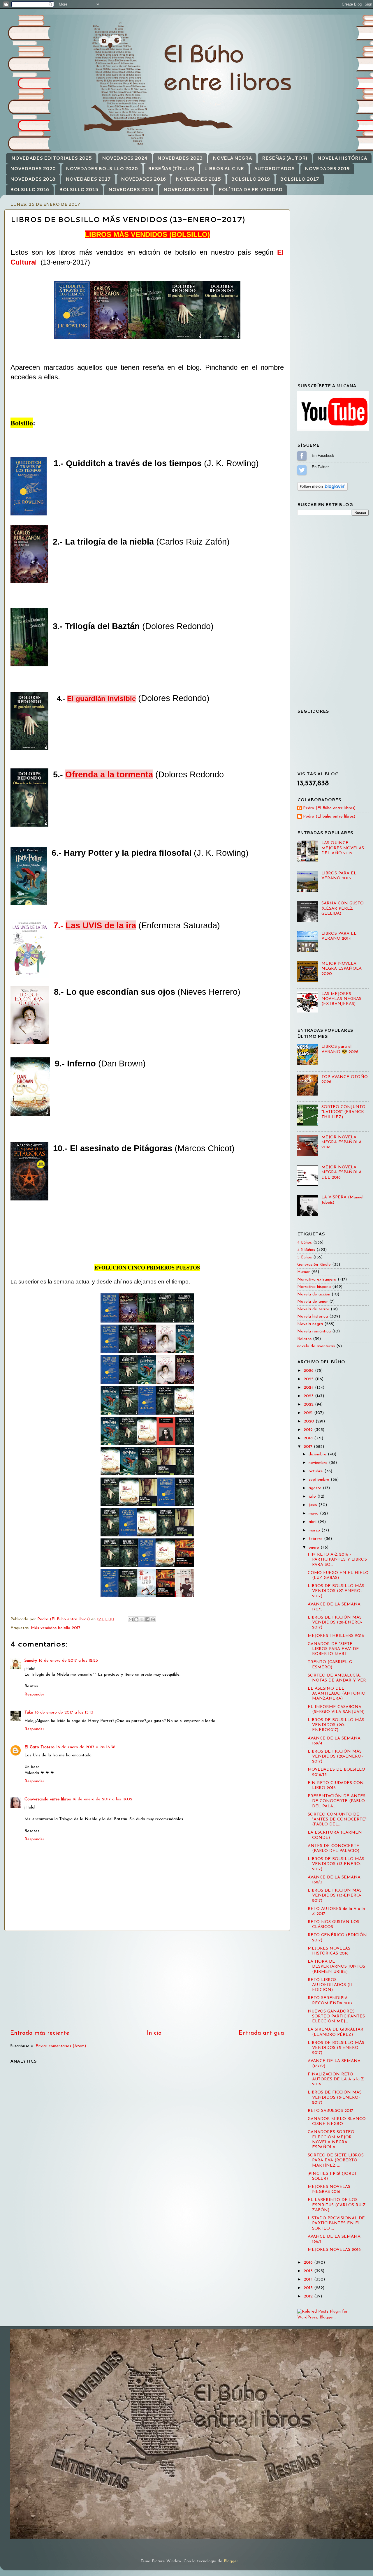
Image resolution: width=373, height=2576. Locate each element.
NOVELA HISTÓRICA (342, 158)
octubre (316, 1471)
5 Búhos (305, 1257)
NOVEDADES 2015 (198, 179)
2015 (309, 2271)
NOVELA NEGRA (232, 158)
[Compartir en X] (142, 1619)
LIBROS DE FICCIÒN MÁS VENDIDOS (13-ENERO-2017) (335, 1896)
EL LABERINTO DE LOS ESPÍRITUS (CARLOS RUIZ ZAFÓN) (337, 2205)
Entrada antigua (261, 2033)
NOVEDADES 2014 (131, 190)
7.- (95, 925)
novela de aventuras (316, 1346)
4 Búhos (305, 1243)
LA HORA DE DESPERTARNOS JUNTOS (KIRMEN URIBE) (336, 1967)
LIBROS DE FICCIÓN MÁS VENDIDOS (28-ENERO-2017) (335, 1623)
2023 (309, 1396)
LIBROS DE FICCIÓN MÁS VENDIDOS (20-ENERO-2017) (335, 1757)
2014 (309, 2280)
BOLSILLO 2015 (79, 190)
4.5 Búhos (306, 1250)
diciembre (318, 1454)
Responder (34, 1694)
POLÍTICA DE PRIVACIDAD (250, 190)
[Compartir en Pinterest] (153, 1619)
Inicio (154, 2033)
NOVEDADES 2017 (88, 179)
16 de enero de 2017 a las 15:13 (64, 1713)
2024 (309, 1388)
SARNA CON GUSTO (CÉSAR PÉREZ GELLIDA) (343, 908)
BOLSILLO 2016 (30, 190)
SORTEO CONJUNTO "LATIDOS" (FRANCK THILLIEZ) (343, 1112)
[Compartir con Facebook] (147, 1619)
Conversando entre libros (48, 1799)
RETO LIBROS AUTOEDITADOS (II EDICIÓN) (330, 1985)
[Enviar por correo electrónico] (131, 1619)
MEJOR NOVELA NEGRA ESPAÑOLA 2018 (342, 1142)
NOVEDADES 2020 (33, 169)
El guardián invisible (101, 699)
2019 (309, 1430)
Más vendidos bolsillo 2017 (56, 1628)
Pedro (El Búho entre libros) (329, 808)
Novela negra (310, 1324)
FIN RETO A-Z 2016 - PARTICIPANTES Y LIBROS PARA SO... (337, 1560)
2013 (309, 2288)
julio (313, 1497)
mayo (314, 1514)
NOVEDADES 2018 (33, 179)
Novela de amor (313, 1302)
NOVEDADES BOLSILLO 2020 (102, 169)
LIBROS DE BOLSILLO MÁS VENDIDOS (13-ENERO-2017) (336, 1864)
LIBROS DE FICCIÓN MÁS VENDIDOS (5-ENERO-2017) (335, 2098)
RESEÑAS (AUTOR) (285, 158)
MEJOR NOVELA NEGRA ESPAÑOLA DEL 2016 (342, 1172)
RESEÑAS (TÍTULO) (171, 169)
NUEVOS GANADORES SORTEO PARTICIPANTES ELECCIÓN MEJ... (336, 2017)
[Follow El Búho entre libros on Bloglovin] (322, 490)
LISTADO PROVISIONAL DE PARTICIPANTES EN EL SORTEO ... (336, 2223)
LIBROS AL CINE (224, 169)
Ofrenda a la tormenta (109, 774)
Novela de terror (313, 1309)
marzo (315, 1530)
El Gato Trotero (39, 1747)
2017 (309, 1447)
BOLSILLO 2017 (300, 179)
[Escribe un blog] (136, 1619)
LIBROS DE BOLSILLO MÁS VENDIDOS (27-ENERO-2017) (336, 1591)
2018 (309, 1438)
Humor (303, 1272)
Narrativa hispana (314, 1287)
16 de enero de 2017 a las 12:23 (68, 1661)
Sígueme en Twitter (302, 470)
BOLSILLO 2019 (250, 179)
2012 (309, 2296)
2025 (309, 1379)
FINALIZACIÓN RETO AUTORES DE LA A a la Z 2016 (336, 2080)
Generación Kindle (314, 1265)
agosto (316, 1488)
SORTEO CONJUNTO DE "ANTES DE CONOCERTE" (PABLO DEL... (337, 1820)
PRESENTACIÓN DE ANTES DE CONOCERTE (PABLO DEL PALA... (337, 1801)
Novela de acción (314, 1294)
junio (314, 1505)
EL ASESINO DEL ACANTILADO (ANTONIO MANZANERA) (337, 1694)
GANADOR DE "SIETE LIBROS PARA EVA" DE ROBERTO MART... (333, 1649)
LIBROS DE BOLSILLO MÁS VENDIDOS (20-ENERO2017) (336, 1725)
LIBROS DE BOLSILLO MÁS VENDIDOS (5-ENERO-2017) (336, 2048)
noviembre (319, 1463)
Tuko (29, 1713)
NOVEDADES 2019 (327, 169)
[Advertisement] (147, 1980)
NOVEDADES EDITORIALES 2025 (52, 158)
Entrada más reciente (40, 2033)
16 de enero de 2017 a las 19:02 (102, 1799)
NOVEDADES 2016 (143, 179)
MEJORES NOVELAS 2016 (334, 2250)
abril (313, 1522)
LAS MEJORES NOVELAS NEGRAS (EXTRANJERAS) (341, 999)
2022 (309, 1405)
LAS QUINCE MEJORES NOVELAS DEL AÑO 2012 (343, 848)
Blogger (231, 2561)
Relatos (304, 1339)
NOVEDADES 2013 (186, 190)
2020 (310, 1421)
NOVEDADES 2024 (125, 158)
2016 (309, 2263)
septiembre (320, 1480)
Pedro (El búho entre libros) (329, 817)
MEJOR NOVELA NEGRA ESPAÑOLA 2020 (342, 969)
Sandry (31, 1661)
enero (315, 1548)
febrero (316, 1539)
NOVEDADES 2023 (180, 158)
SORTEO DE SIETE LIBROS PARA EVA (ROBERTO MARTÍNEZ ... (336, 2161)
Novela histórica (313, 1317)
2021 (309, 1413)
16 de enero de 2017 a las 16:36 (86, 1747)
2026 (309, 1371)
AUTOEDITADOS (274, 169)
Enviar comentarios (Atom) (61, 2046)
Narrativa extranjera (317, 1280)
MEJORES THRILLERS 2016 (336, 1636)
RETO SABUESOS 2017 (330, 2111)
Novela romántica (314, 1331)
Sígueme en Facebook (302, 456)
